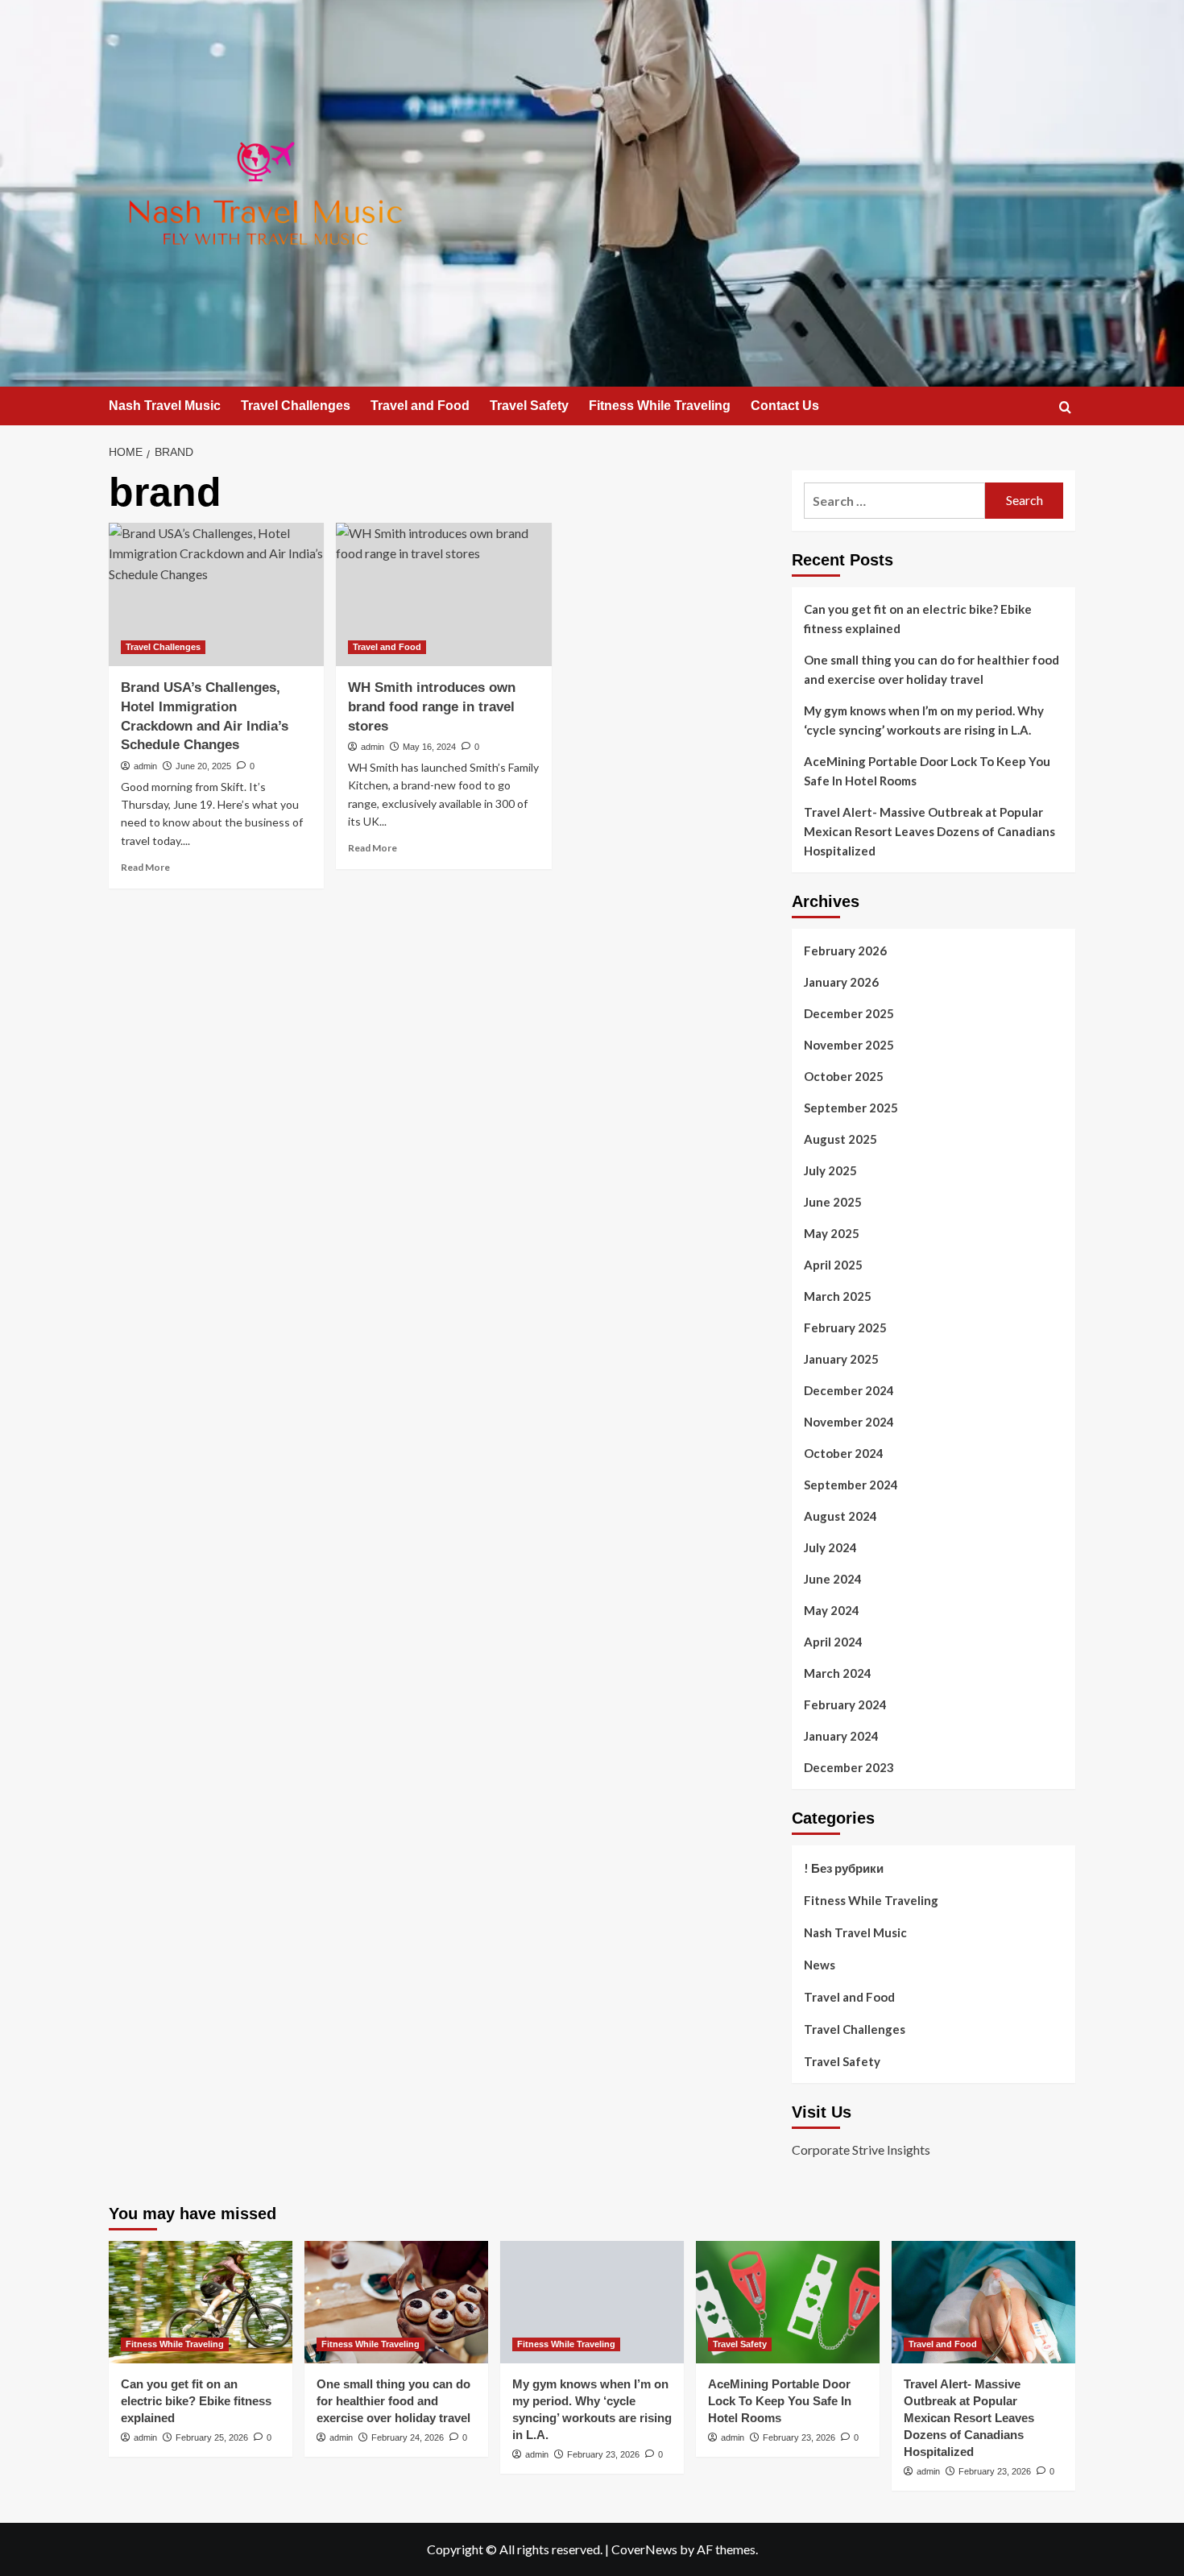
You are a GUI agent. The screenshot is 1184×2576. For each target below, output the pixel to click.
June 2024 (833, 1579)
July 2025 (830, 1170)
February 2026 (845, 950)
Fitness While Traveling (660, 406)
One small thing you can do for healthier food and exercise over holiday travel (931, 669)
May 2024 (832, 1610)
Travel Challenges (296, 406)
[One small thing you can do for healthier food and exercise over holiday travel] (396, 2302)
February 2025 (845, 1327)
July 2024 (830, 1547)
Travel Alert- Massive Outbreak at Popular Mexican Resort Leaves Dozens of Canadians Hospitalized (929, 831)
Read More (145, 867)
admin (145, 766)
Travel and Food (420, 406)
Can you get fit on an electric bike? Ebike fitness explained (918, 619)
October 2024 (844, 1453)
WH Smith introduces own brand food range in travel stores (432, 707)
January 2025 (841, 1359)
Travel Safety (529, 406)
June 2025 (833, 1202)
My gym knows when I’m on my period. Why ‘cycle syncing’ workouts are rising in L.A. (924, 720)
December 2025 (849, 1013)
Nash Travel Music (165, 406)
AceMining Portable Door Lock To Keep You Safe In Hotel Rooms (927, 771)
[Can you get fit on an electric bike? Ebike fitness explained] (201, 2302)
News (820, 1965)
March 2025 (838, 1296)
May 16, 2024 (429, 747)
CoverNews (644, 2549)
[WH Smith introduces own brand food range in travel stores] (443, 594)
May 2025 (832, 1233)
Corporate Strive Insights (861, 2149)
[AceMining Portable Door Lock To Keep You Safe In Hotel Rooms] (788, 2302)
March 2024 (838, 1673)
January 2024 (841, 1736)
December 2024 (849, 1390)
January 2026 (841, 982)
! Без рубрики (844, 1868)
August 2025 (840, 1139)
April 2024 (833, 1642)
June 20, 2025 (203, 766)
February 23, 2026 (603, 2454)
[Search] (1065, 407)
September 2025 (851, 1108)
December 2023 (849, 1767)
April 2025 (833, 1265)
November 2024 (849, 1422)
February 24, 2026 (408, 2437)
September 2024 (851, 1485)
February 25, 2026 (212, 2437)
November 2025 (849, 1045)
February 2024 (845, 1704)
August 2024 (840, 1516)
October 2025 (844, 1076)
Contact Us (785, 406)
